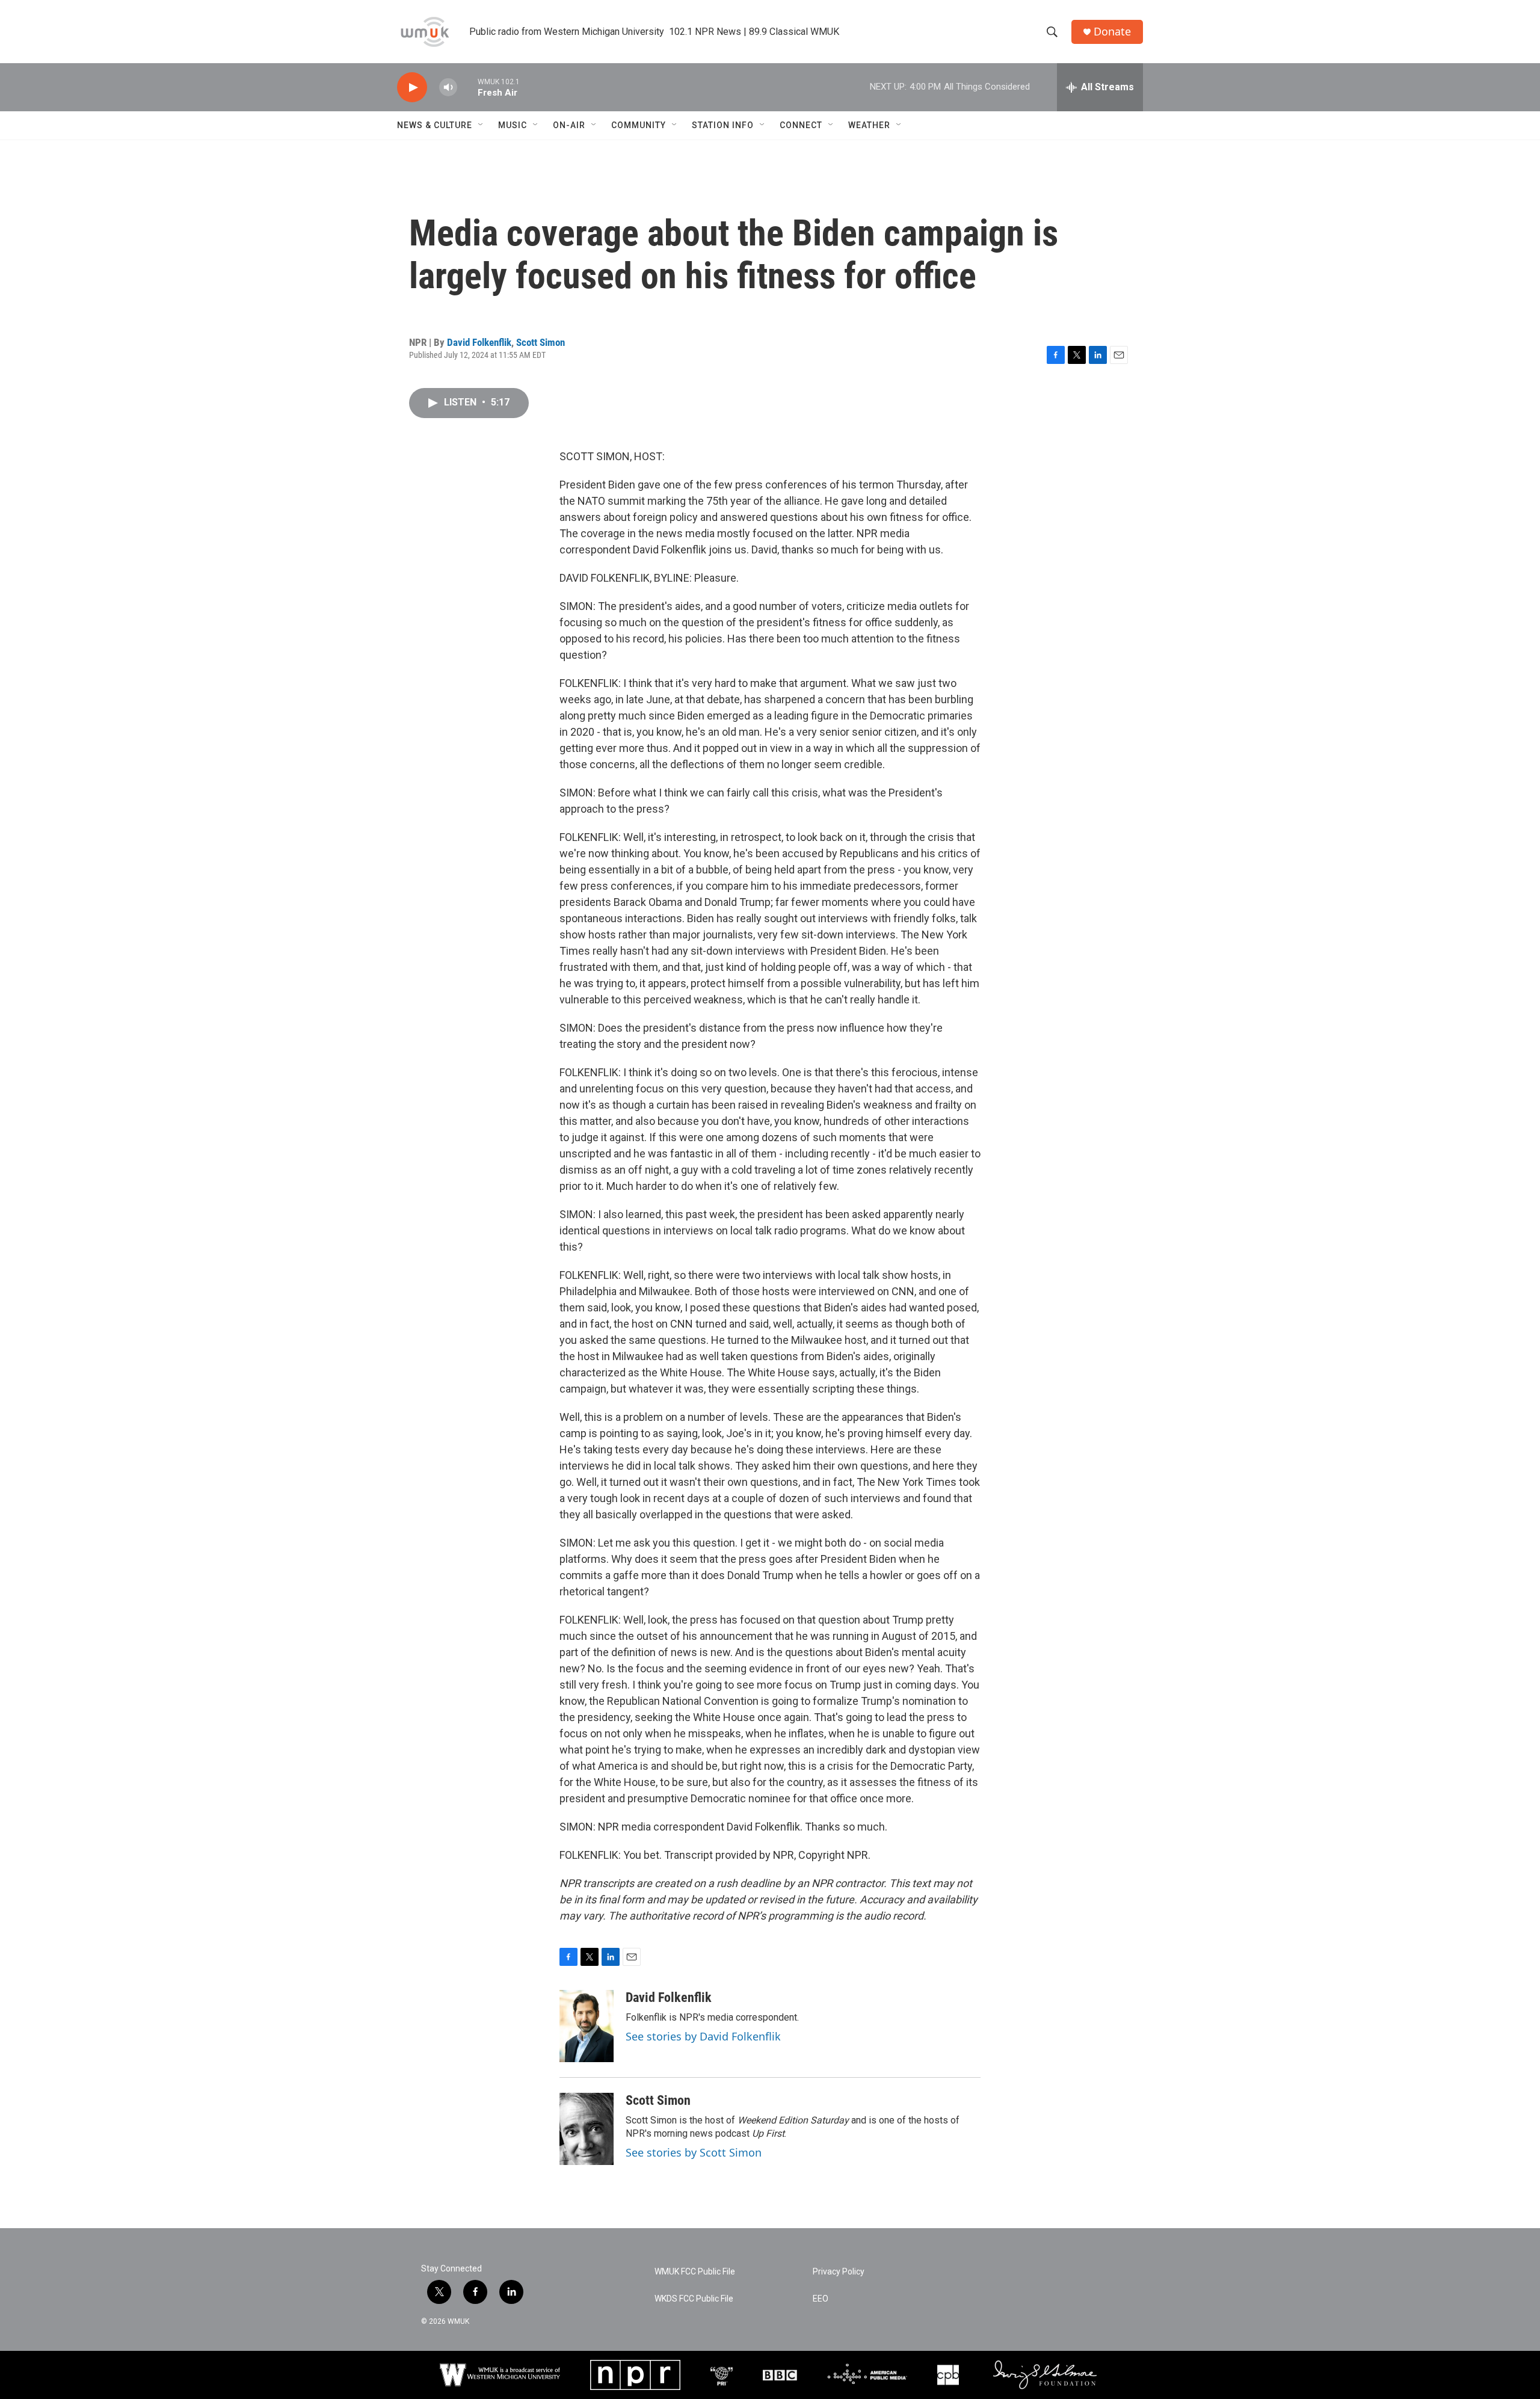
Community (639, 125)
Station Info (723, 125)
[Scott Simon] (587, 2129)
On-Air (569, 125)
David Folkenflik (479, 342)
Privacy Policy (839, 2272)
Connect (801, 125)
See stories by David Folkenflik (703, 2036)
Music (513, 125)
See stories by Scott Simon (694, 2152)
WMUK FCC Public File (695, 2272)
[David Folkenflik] (587, 2026)
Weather (869, 125)
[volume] (448, 88)
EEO (821, 2299)
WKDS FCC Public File (694, 2299)
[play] (412, 88)
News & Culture (435, 125)
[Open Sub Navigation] (481, 125)
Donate (1112, 32)
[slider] (467, 87)
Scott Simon (541, 342)
